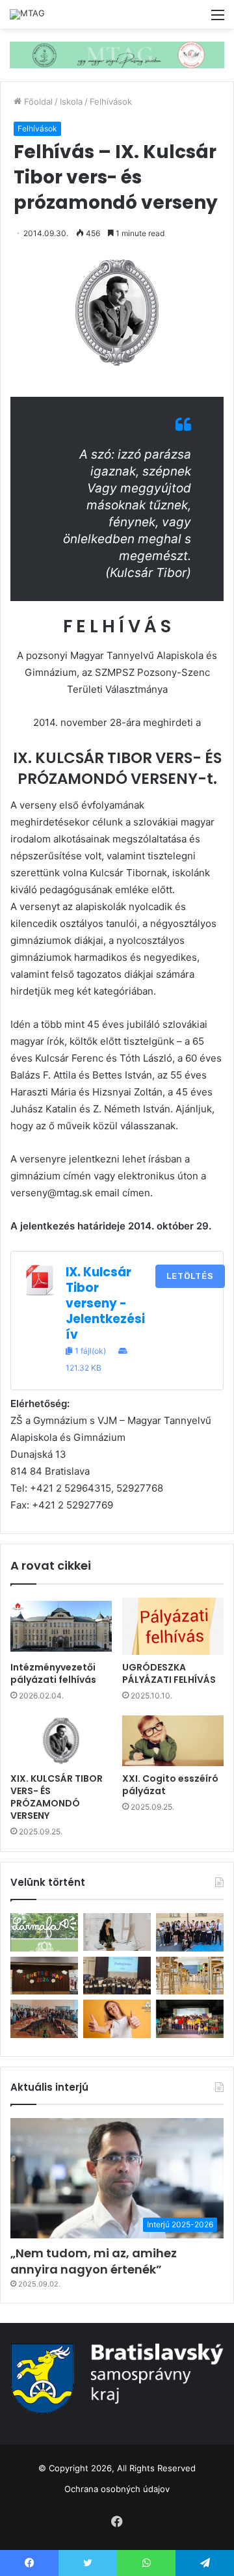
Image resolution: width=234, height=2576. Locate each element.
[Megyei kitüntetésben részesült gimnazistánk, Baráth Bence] (117, 1976)
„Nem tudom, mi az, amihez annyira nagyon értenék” (94, 2261)
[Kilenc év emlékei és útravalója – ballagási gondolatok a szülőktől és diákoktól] (190, 1932)
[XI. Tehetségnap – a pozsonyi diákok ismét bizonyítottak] (44, 1976)
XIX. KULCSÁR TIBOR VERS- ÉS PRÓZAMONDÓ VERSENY (57, 1797)
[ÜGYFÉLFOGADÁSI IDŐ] (117, 1932)
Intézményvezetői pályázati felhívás (53, 1673)
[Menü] (218, 19)
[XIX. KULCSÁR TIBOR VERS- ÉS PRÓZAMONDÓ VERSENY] (61, 1741)
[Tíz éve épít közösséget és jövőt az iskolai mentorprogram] (44, 2019)
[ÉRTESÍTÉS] (190, 1976)
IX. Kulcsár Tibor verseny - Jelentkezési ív (105, 1303)
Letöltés (190, 1276)
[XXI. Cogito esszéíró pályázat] (173, 1741)
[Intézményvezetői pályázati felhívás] (61, 1626)
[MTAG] (27, 14)
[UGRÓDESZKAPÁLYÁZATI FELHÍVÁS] (173, 1626)
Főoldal (37, 101)
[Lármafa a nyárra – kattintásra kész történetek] (44, 1932)
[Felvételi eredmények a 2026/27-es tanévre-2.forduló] (117, 2019)
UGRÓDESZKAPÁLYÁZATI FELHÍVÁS (169, 1673)
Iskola (71, 101)
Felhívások (111, 101)
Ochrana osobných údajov (117, 2489)
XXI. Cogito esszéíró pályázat (170, 1785)
